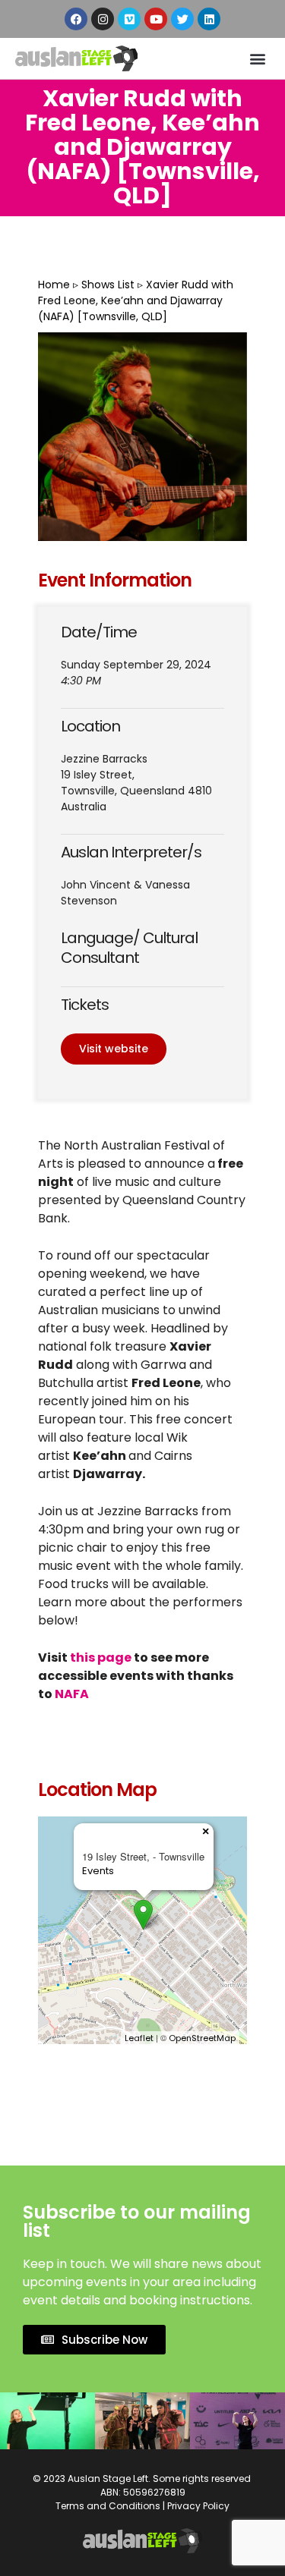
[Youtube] (156, 19)
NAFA (73, 1694)
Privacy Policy (198, 2506)
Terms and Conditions (108, 2506)
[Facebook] (76, 19)
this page (101, 1658)
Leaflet (139, 2038)
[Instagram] (103, 19)
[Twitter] (182, 19)
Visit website (114, 1049)
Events (98, 1871)
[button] (257, 59)
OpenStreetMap (202, 2038)
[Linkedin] (209, 19)
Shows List (108, 285)
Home (54, 285)
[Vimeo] (129, 19)
